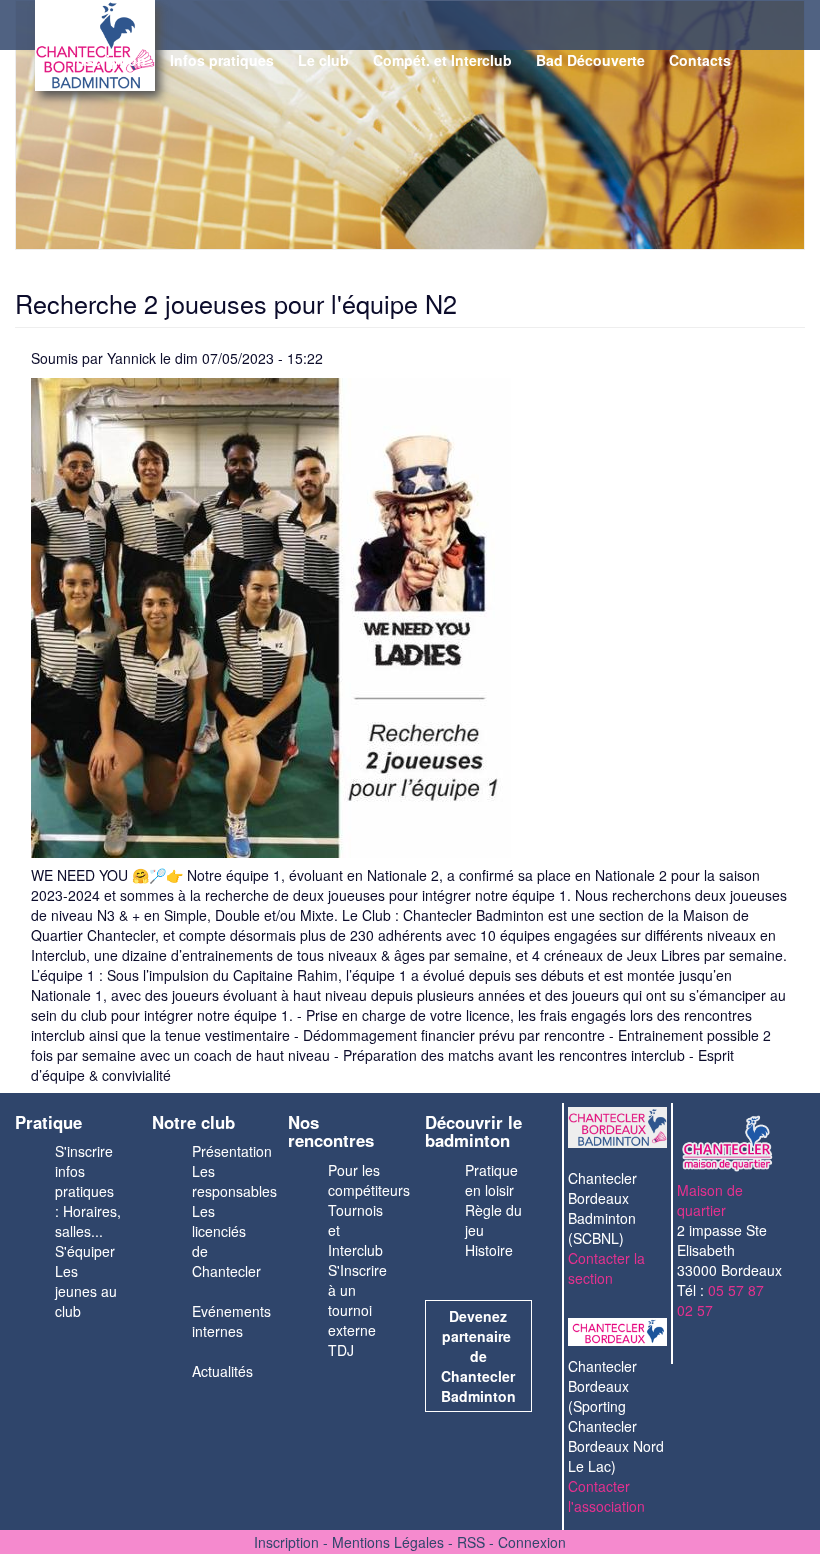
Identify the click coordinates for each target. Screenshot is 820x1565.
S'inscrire (84, 1151)
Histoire (489, 1250)
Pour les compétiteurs (369, 1180)
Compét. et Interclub (442, 60)
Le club (323, 60)
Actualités (222, 1371)
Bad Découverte (590, 60)
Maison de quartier (710, 1200)
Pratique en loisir (491, 1180)
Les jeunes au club (86, 1291)
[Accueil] (50, 50)
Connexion (532, 1542)
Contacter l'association (606, 1496)
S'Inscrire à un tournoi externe (357, 1300)
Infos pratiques (222, 60)
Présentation (232, 1151)
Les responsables (234, 1181)
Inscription (109, 60)
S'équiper (85, 1251)
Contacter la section (606, 1268)
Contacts (700, 60)
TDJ (341, 1350)
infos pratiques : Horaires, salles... (88, 1201)
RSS (471, 1542)
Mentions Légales (388, 1542)
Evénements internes (231, 1321)
